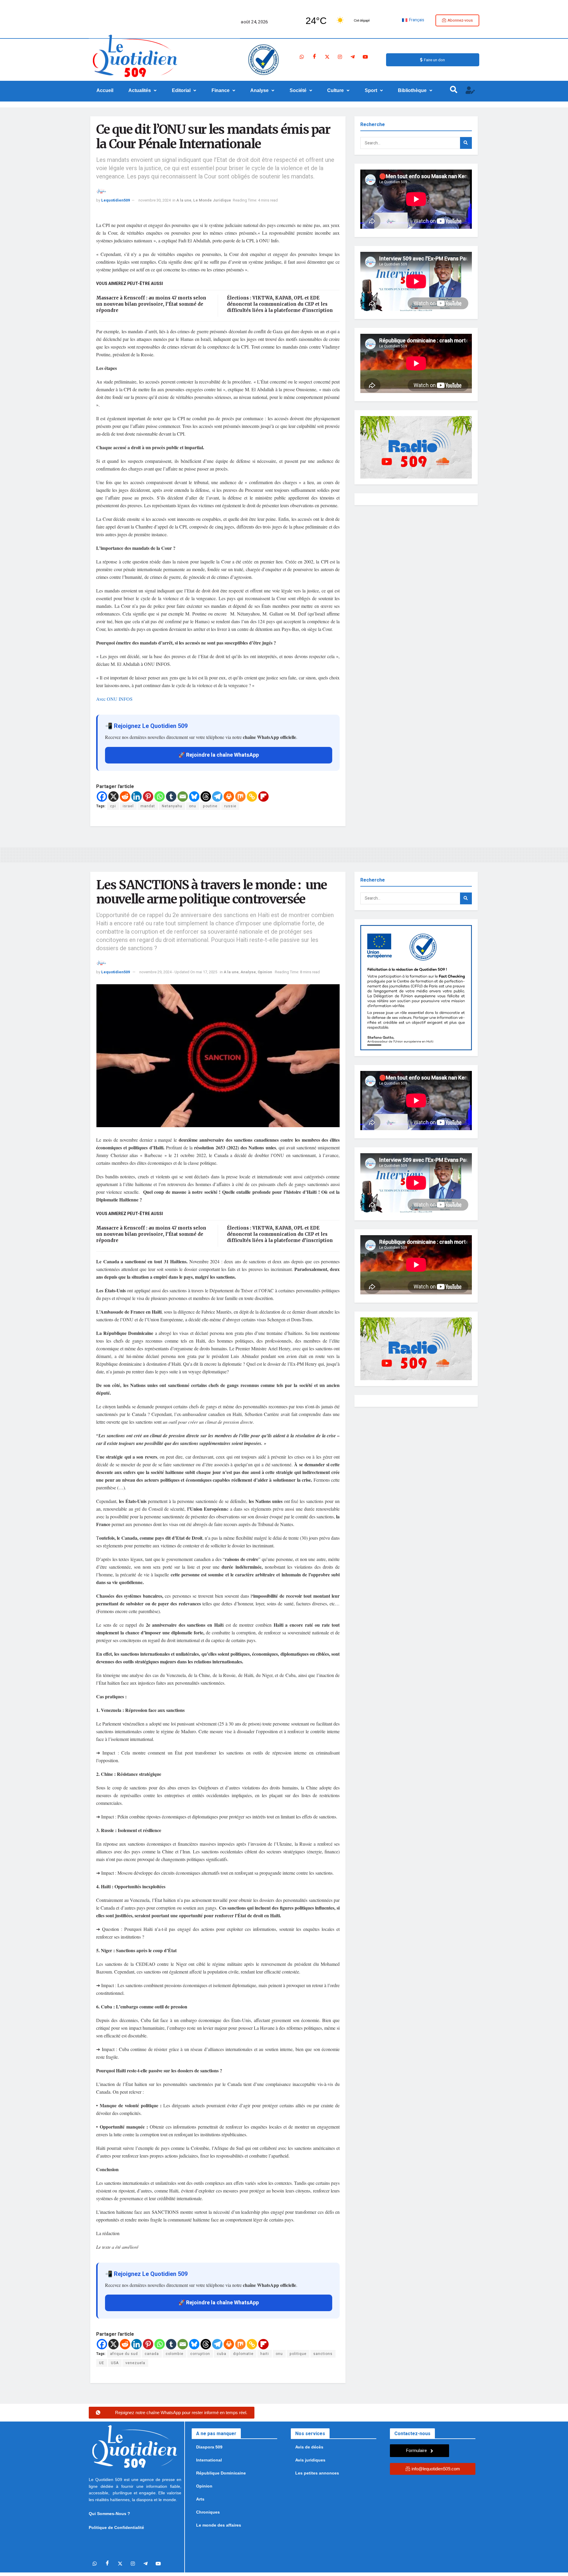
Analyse (259, 90)
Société (298, 90)
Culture (335, 90)
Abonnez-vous (460, 20)
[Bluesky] (194, 796)
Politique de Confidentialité (116, 2527)
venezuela (135, 2363)
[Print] (229, 796)
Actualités (140, 90)
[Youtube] (365, 57)
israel (128, 806)
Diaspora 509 (209, 2447)
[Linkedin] (137, 796)
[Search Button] (466, 143)
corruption (200, 2354)
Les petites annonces (317, 2473)
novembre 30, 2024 (155, 200)
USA (115, 2363)
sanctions (323, 2354)
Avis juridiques (310, 2460)
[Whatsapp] (302, 57)
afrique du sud (124, 2354)
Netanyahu (172, 806)
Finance (221, 90)
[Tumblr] (171, 796)
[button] (143, 91)
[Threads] (206, 796)
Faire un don (434, 60)
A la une (184, 200)
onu (193, 806)
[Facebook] (314, 57)
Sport (371, 90)
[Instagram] (340, 57)
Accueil (105, 90)
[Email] (183, 796)
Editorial (181, 90)
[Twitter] (327, 57)
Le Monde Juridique (212, 200)
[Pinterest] (148, 796)
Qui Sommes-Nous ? (109, 2514)
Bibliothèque (412, 90)
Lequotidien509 (116, 200)
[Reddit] (125, 796)
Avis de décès (309, 2447)
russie (230, 806)
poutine (210, 806)
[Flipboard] (263, 796)
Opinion (265, 972)
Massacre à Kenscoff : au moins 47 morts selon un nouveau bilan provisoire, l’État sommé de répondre (151, 304)
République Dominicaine (221, 2473)
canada (152, 2354)
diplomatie (243, 2354)
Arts (200, 2499)
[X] (113, 796)
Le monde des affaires (219, 2525)
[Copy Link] (252, 796)
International (209, 2460)
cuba (222, 2354)
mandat (148, 806)
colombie (175, 2354)
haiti (265, 2354)
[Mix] (240, 796)
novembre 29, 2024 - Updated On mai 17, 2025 (178, 972)
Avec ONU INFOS (114, 699)
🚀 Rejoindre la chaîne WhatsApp (219, 755)
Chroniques (208, 2512)
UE (102, 2363)
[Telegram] (353, 57)
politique (298, 2354)
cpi (113, 806)
